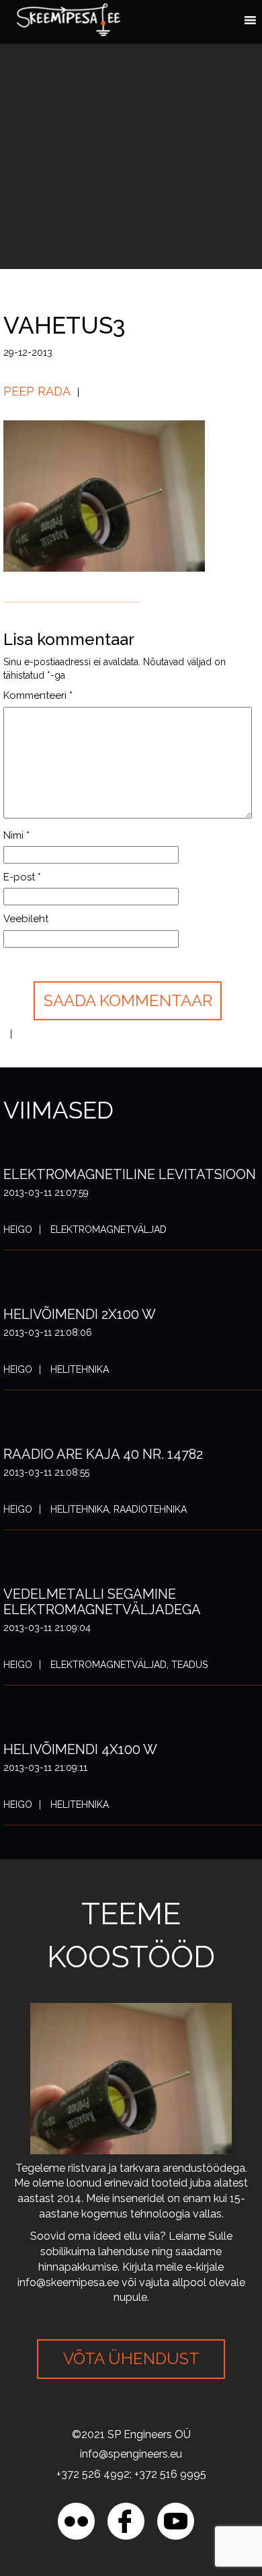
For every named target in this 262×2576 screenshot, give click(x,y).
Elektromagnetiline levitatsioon (130, 1174)
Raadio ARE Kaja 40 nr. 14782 (103, 1454)
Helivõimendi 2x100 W (80, 1314)
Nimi (16, 835)
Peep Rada (37, 391)
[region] (131, 2461)
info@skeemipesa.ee (68, 2282)
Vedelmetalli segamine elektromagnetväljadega (102, 1602)
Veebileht (26, 919)
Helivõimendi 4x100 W (80, 1749)
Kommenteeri (38, 695)
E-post (22, 877)
